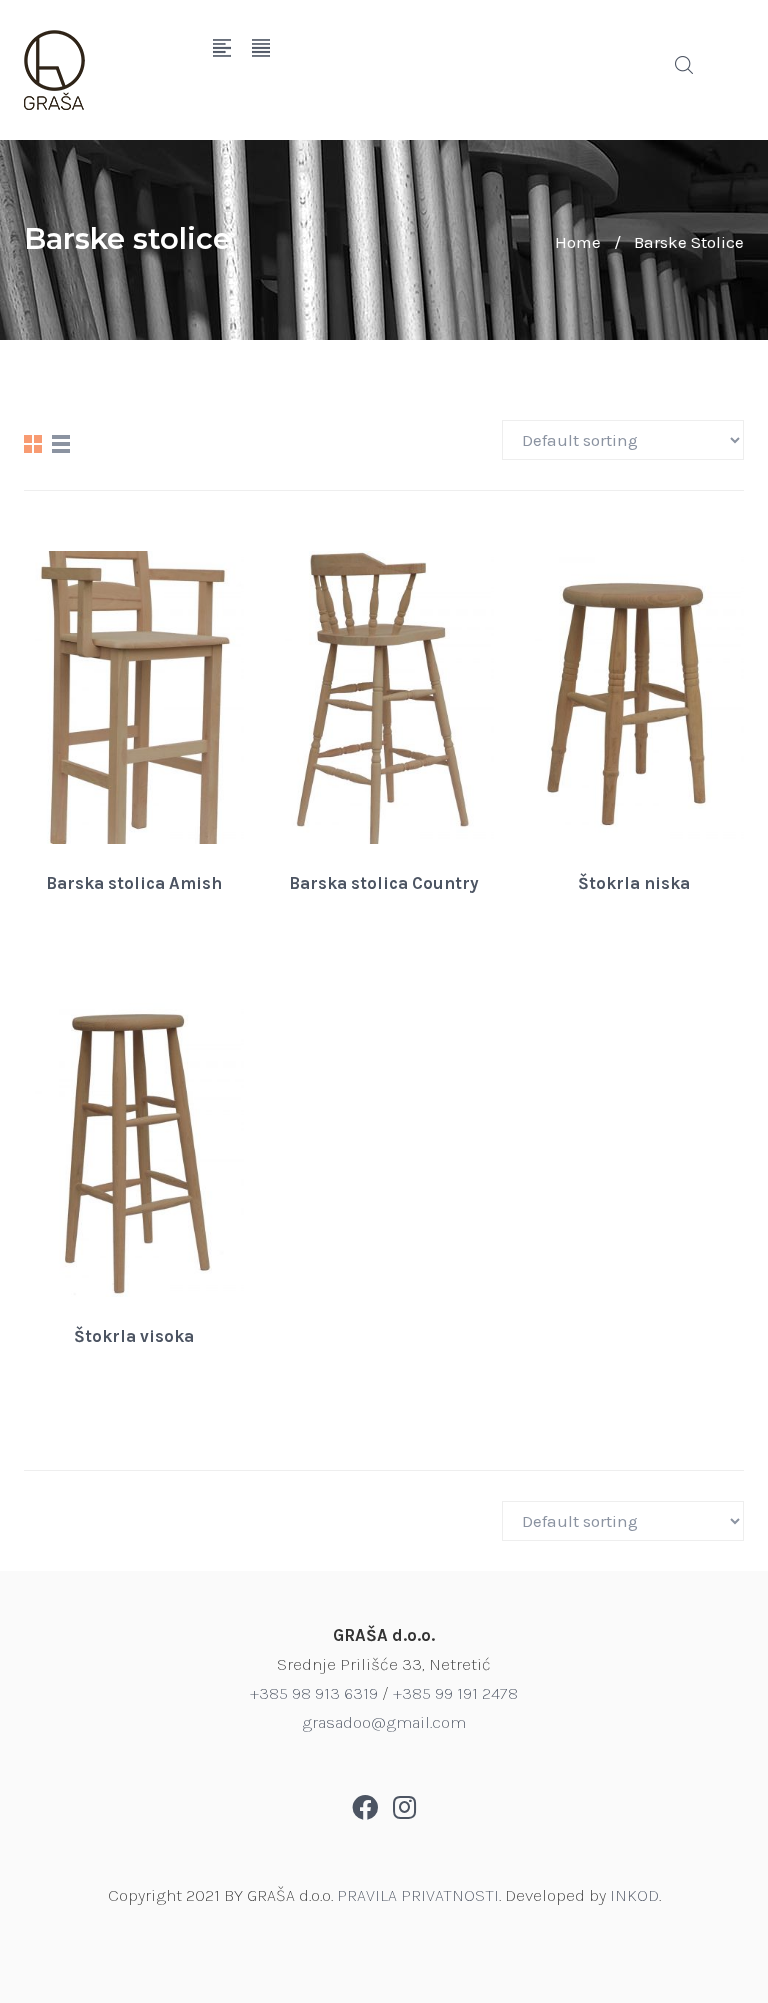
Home (578, 242)
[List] (61, 444)
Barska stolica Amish (134, 883)
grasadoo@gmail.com (384, 1722)
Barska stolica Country (384, 883)
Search (684, 65)
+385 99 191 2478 (455, 1693)
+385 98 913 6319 (314, 1693)
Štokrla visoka (134, 1336)
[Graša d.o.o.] (103, 70)
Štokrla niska (634, 883)
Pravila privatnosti (418, 1895)
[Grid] (33, 444)
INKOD (634, 1895)
